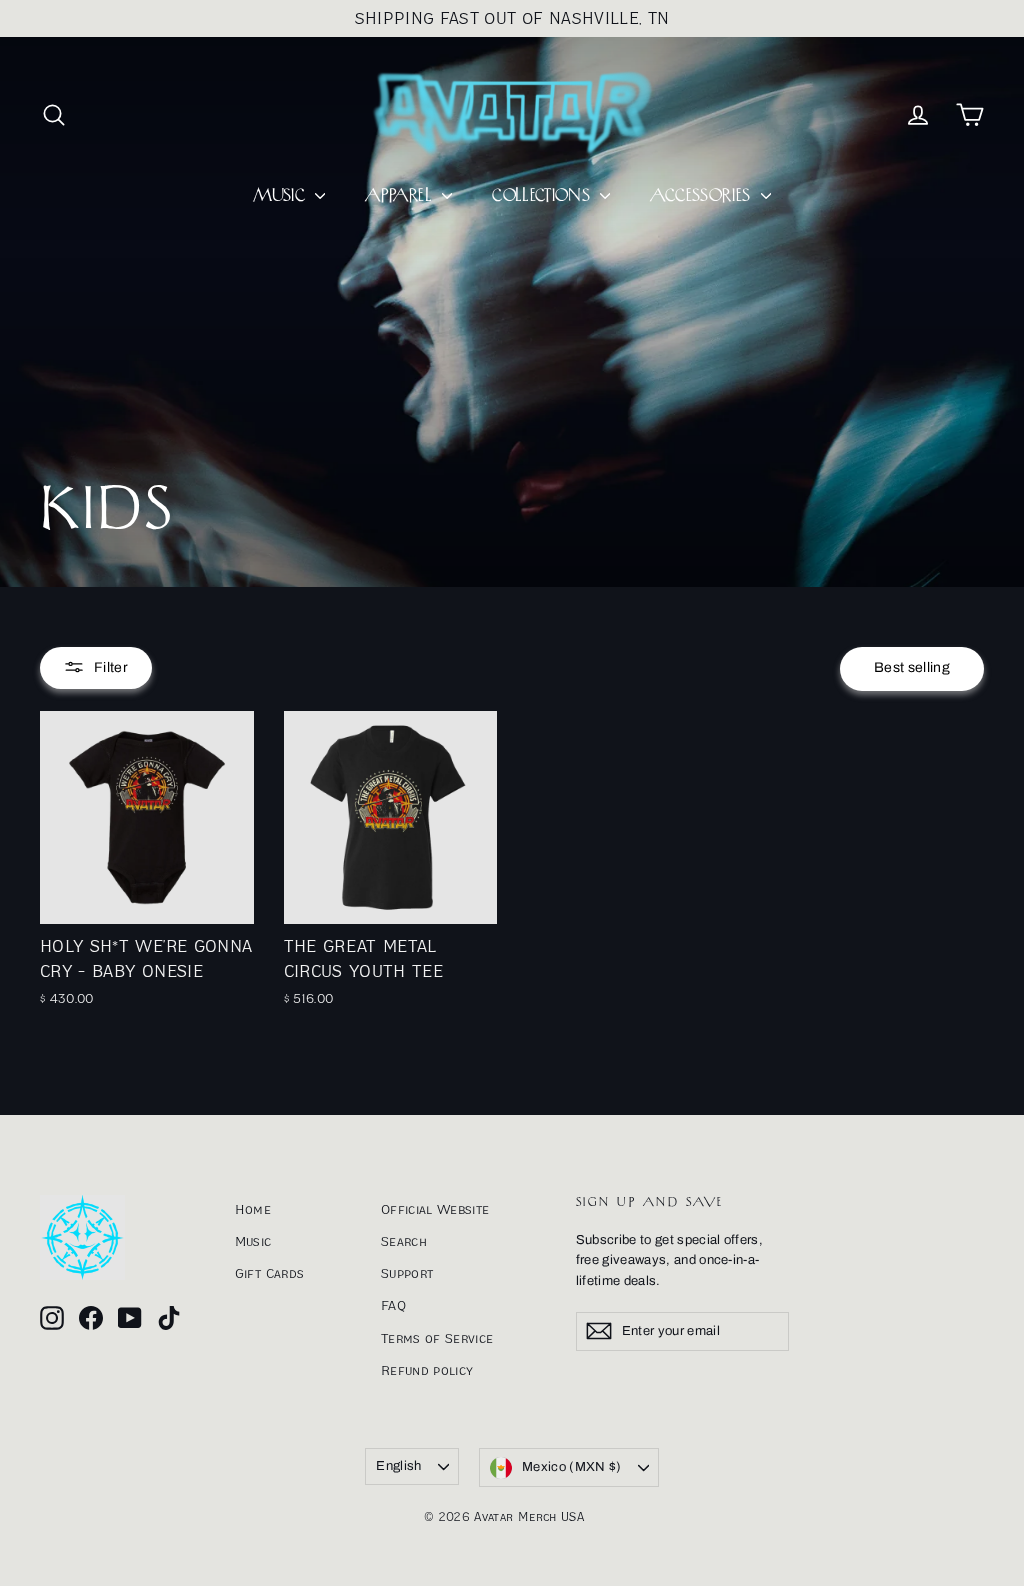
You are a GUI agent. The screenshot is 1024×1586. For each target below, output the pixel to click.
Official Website (435, 1209)
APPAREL (401, 196)
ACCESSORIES (702, 196)
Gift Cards (270, 1273)
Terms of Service (437, 1338)
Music (253, 1241)
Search (404, 1241)
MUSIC (281, 196)
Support (407, 1273)
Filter (111, 667)
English (398, 1466)
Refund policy (427, 1370)
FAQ (393, 1305)
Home (253, 1209)
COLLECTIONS (543, 196)
